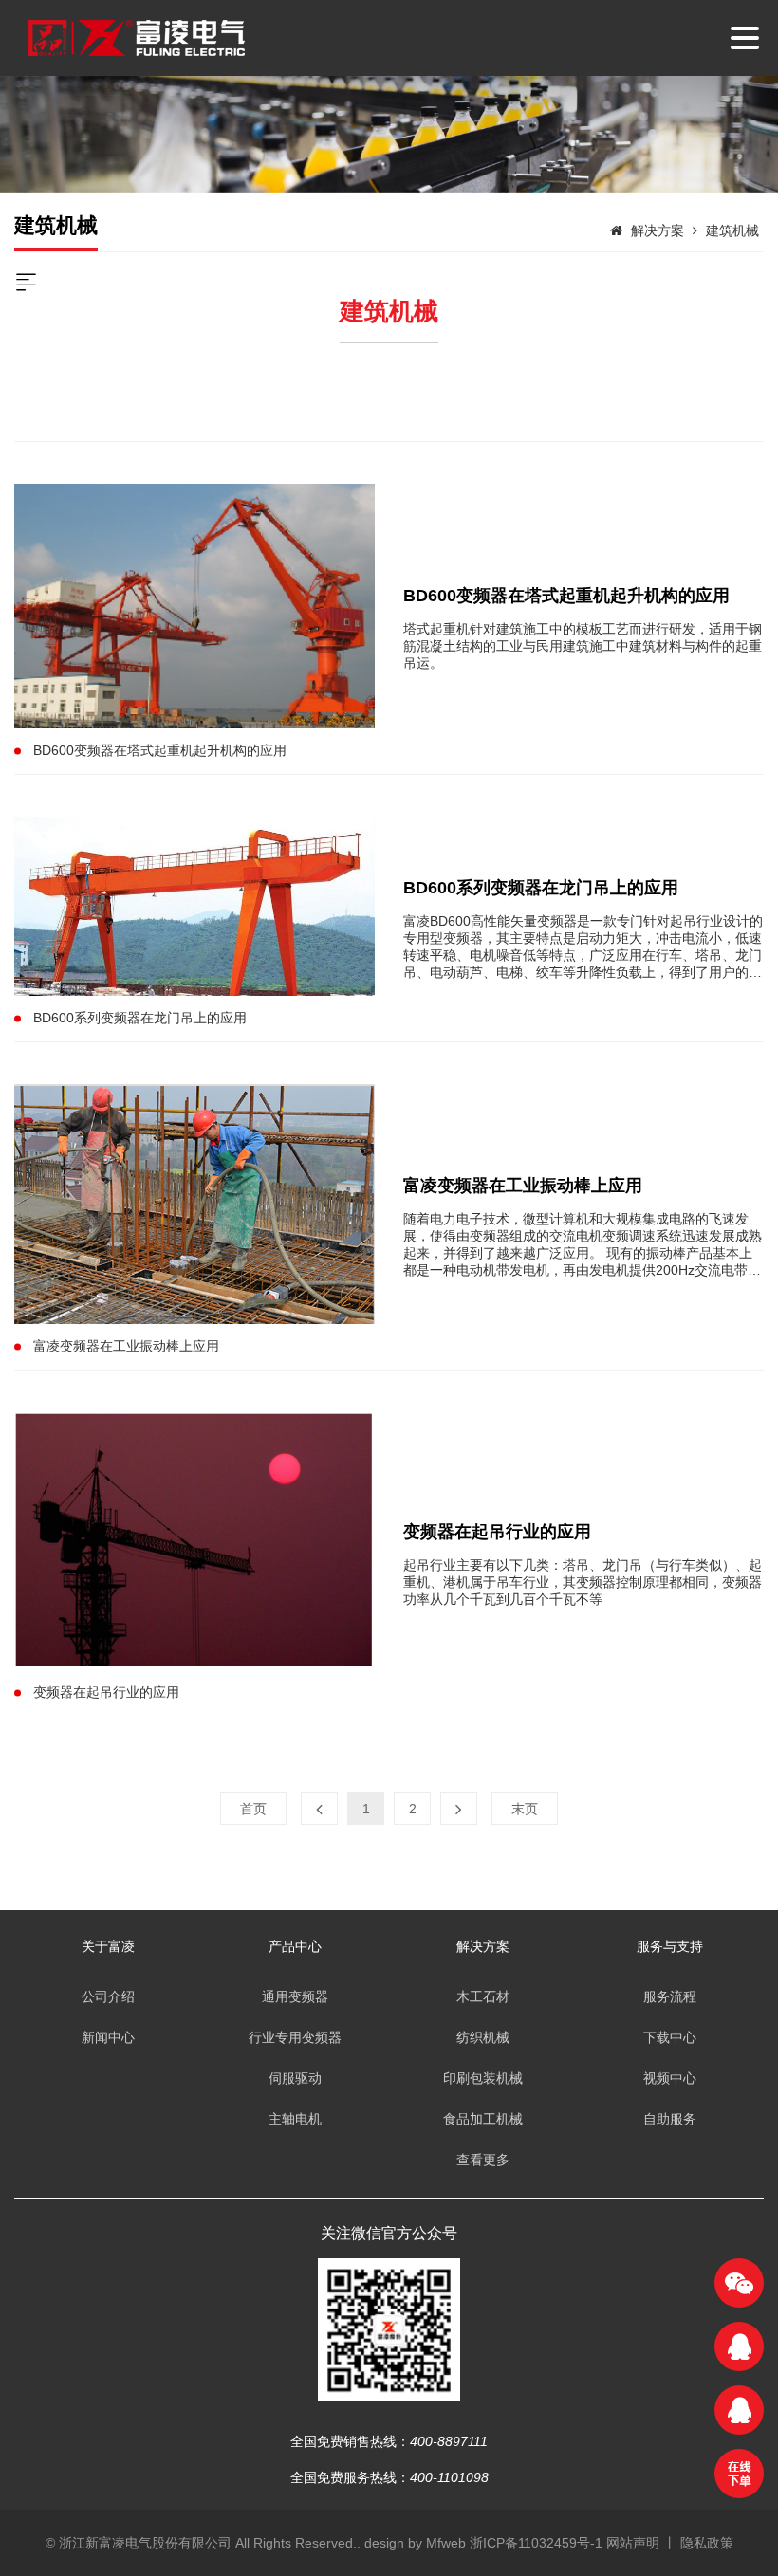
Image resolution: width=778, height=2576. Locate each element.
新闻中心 (108, 2037)
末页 (525, 1809)
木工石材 (483, 1996)
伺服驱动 (295, 2078)
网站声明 (633, 2543)
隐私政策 (707, 2543)
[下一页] (459, 1808)
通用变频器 (295, 1996)
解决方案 (658, 230)
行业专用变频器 (295, 2037)
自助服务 (670, 2119)
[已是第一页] (319, 1808)
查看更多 (483, 2160)
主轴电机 (295, 2119)
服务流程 (670, 1996)
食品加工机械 (483, 2119)
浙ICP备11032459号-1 (538, 2543)
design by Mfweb (415, 2543)
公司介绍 (108, 1996)
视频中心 (670, 2078)
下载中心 (670, 2037)
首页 (253, 1809)
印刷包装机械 (483, 2078)
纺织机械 (483, 2037)
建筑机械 (732, 230)
